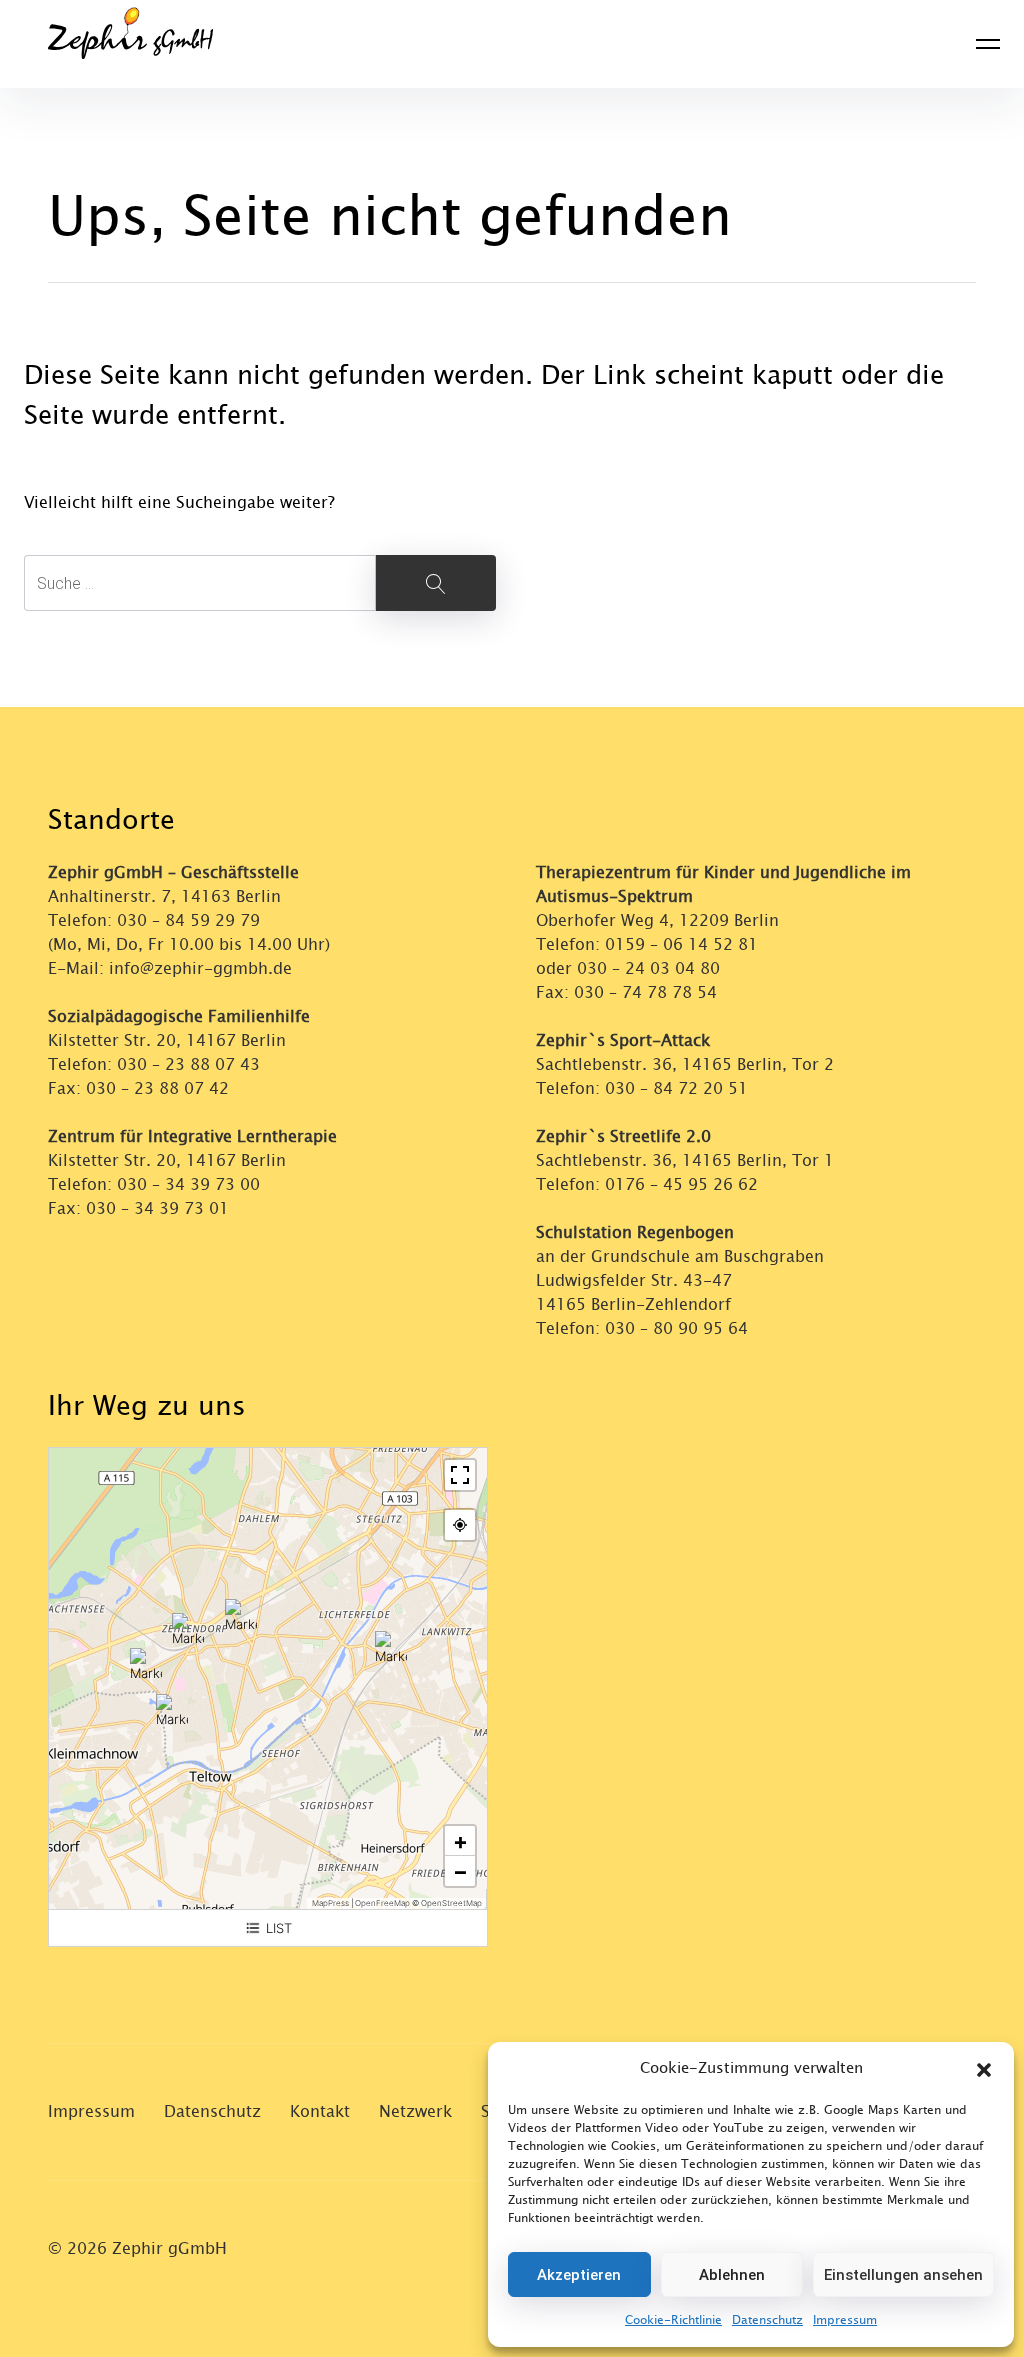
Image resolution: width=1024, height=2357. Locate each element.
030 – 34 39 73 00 (188, 1184)
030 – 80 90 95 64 (676, 1328)
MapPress (330, 1903)
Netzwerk (415, 2111)
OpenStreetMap (451, 1903)
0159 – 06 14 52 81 (681, 944)
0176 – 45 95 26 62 (681, 1184)
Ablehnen (732, 2275)
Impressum (845, 2320)
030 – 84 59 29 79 (188, 920)
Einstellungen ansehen (903, 2275)
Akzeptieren (579, 2275)
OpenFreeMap (382, 1903)
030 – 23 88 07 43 (188, 1064)
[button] (984, 2069)
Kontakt (320, 2111)
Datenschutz (767, 2320)
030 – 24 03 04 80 (651, 968)
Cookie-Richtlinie (673, 2320)
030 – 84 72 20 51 (676, 1088)
